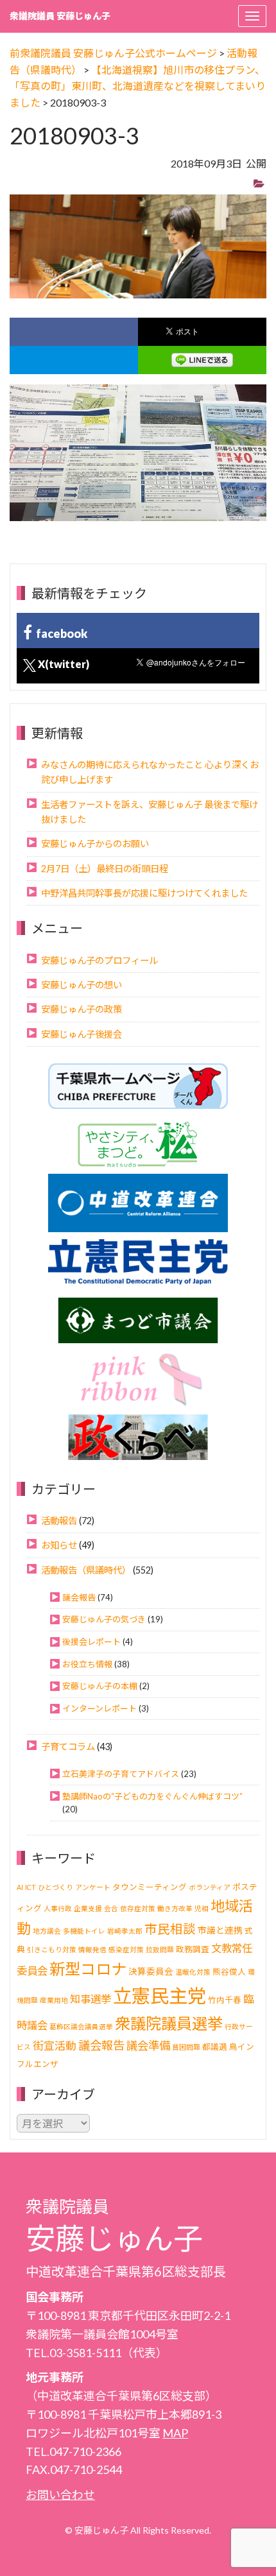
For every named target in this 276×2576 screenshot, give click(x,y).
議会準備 (148, 2046)
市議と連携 (220, 1930)
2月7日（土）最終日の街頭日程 (105, 869)
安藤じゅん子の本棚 (100, 1686)
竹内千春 (225, 2000)
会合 (111, 1908)
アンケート (93, 1887)
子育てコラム (68, 1747)
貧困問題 (186, 2047)
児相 (202, 1908)
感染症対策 (126, 1949)
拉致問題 (160, 1949)
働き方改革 (175, 1908)
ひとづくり (56, 1887)
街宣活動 (55, 2046)
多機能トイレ (84, 1931)
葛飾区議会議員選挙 (81, 2026)
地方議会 (47, 1931)
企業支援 (88, 1908)
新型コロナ (88, 1969)
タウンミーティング (150, 1887)
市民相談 (170, 1929)
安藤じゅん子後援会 (82, 1034)
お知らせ (59, 1545)
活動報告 (59, 1521)
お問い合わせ (60, 2494)
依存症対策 (138, 1908)
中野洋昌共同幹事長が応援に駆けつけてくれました (144, 893)
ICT (30, 1887)
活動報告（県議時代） (86, 1570)
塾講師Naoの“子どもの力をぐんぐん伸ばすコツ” (152, 1796)
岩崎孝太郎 (125, 1931)
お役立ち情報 (87, 1664)
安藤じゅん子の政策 (82, 1009)
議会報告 (79, 1597)
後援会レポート (91, 1642)
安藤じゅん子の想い (82, 985)
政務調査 (193, 1949)
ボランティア (210, 1887)
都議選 (215, 2047)
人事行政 (58, 1908)
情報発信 (92, 1949)
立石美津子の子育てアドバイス (121, 1774)
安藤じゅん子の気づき (104, 1619)
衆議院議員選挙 (169, 2023)
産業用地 (54, 2000)
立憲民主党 (160, 1996)
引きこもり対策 (52, 1949)
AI (20, 1887)
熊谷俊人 (229, 1972)
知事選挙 (91, 1999)
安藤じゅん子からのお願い (95, 844)
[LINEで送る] (202, 360)
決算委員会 (151, 1971)
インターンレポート (99, 1708)
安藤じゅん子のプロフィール (99, 960)
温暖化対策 (193, 1972)
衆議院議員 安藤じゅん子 (60, 16)
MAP (175, 2433)
